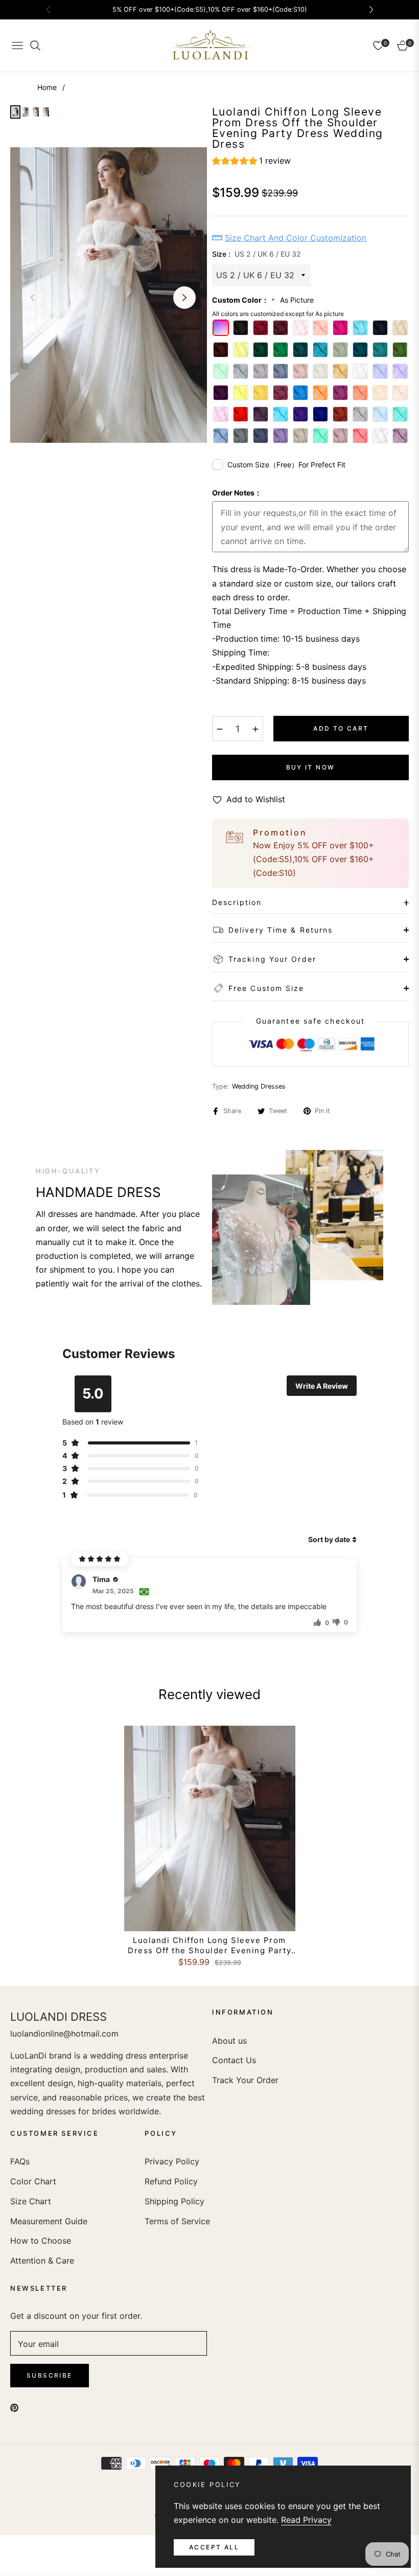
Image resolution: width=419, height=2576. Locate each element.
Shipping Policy (174, 2201)
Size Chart (31, 2201)
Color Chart (33, 2181)
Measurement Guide (49, 2221)
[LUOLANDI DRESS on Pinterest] (14, 2407)
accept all (214, 2547)
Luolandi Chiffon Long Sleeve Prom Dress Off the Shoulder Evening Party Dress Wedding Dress (209, 1945)
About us (229, 2041)
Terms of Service (177, 2221)
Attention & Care (42, 2261)
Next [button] (184, 298)
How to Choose (41, 2241)
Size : (257, 254)
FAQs (20, 2161)
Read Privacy (306, 2520)
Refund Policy (171, 2181)
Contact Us (234, 2060)
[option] (109, 295)
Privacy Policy (172, 2161)
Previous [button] (33, 298)
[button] (251, 162)
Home (47, 87)
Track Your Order (245, 2080)
